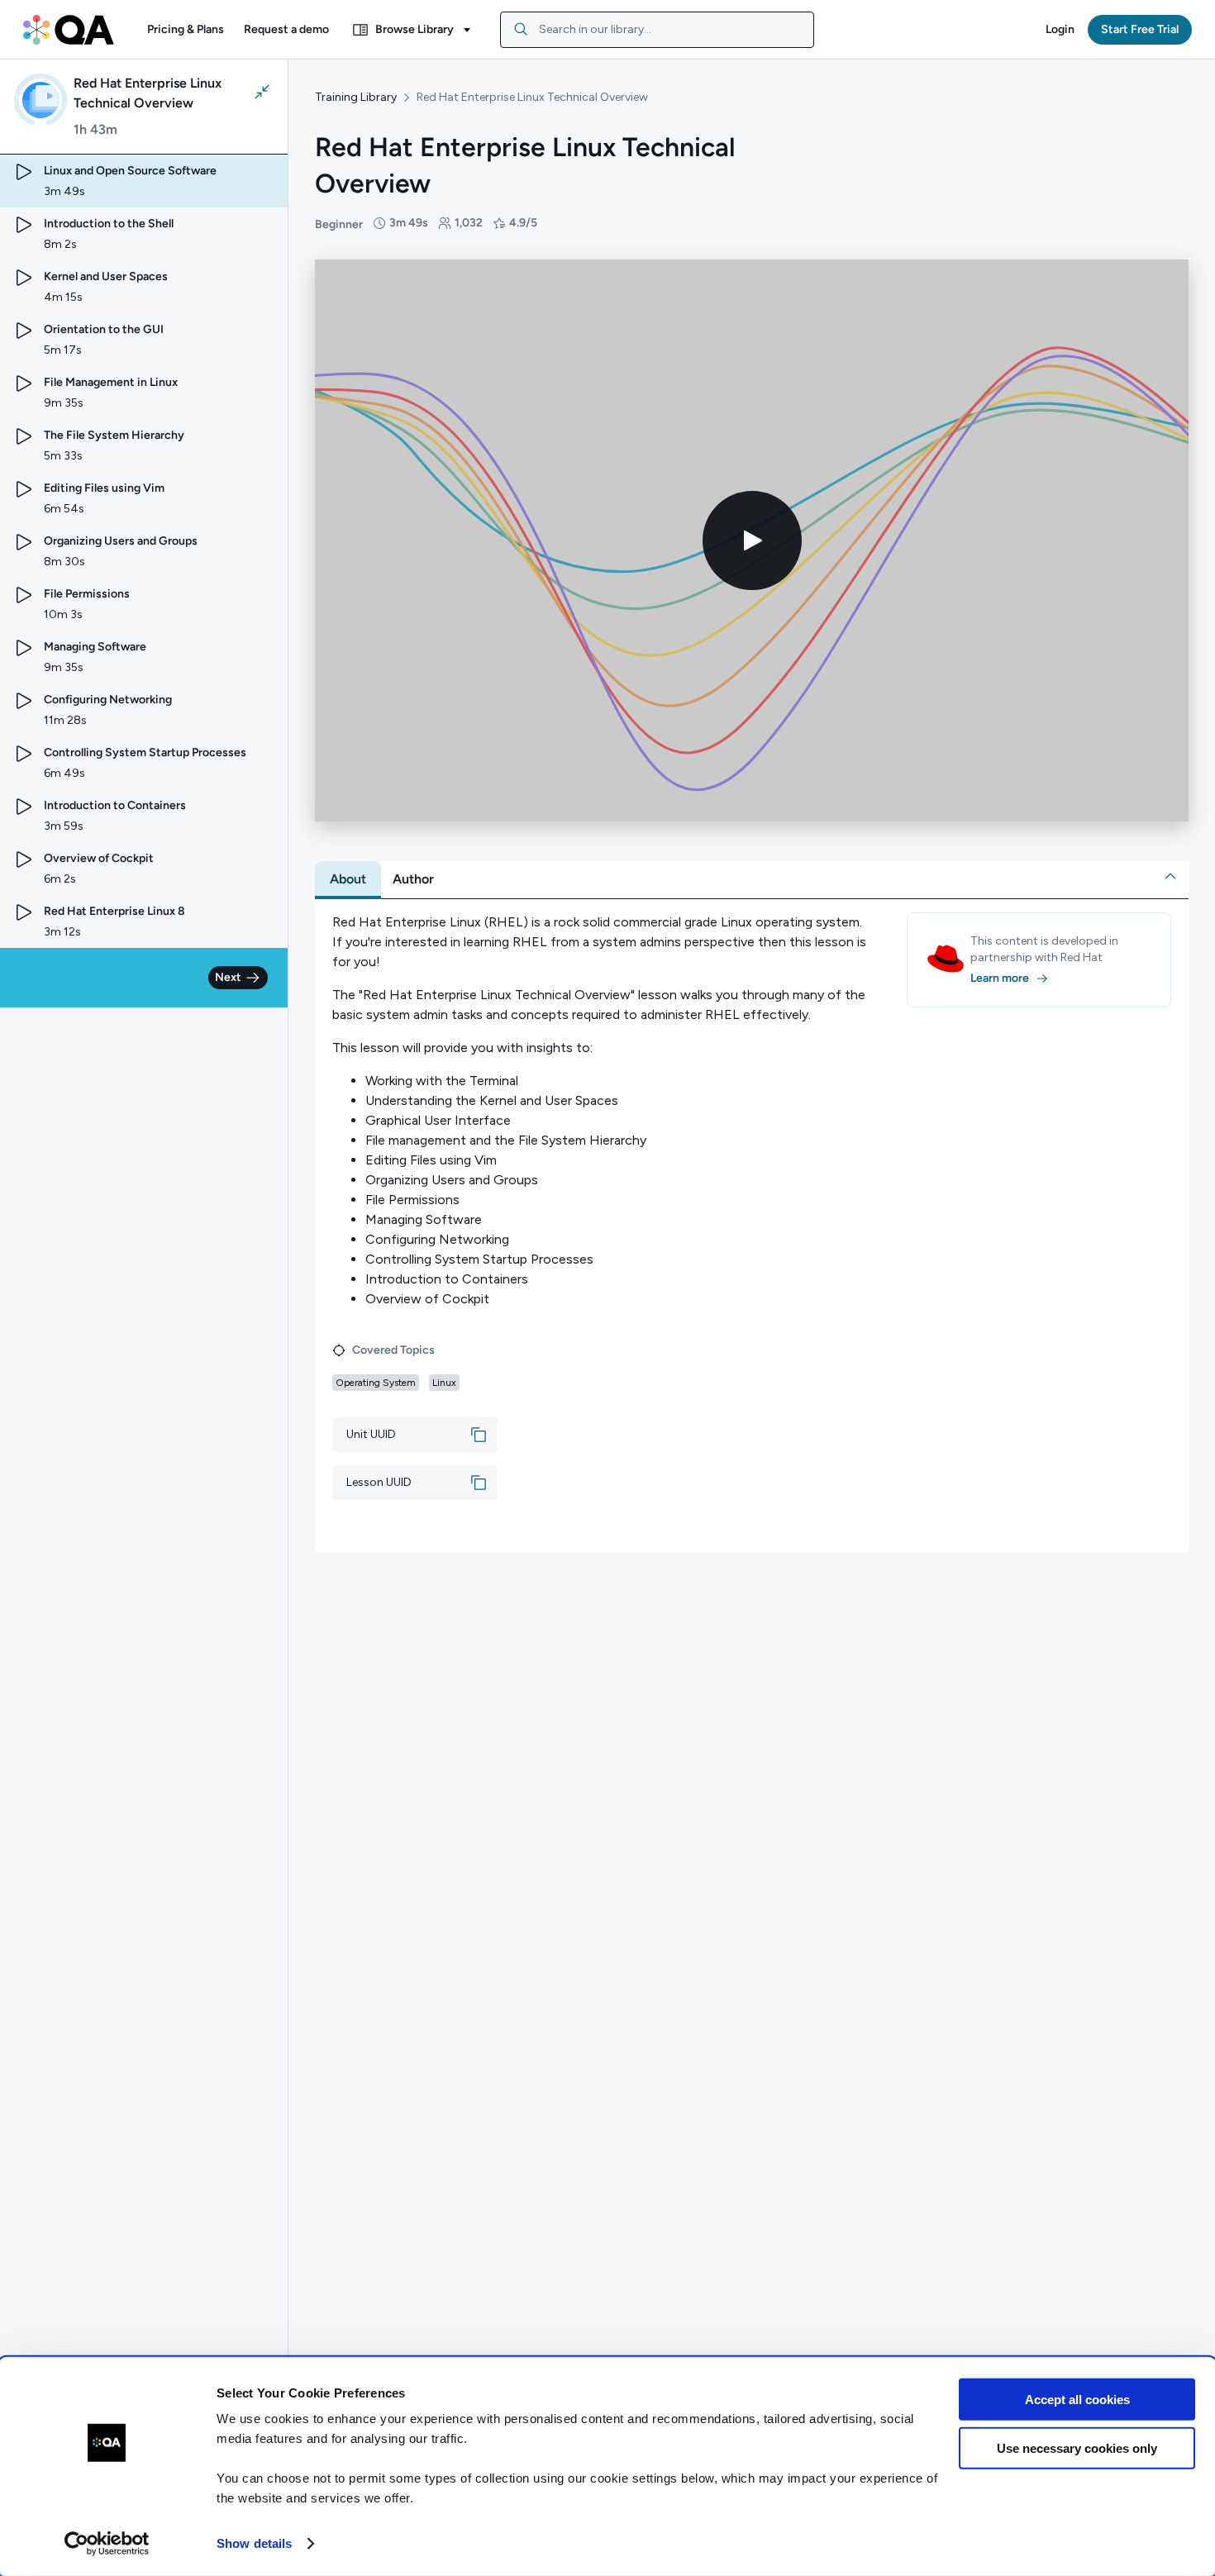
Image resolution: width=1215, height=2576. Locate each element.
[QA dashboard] (69, 30)
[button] (186, 30)
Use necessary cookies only (1077, 2447)
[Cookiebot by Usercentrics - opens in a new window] (107, 2544)
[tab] (348, 879)
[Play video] (752, 540)
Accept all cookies (1077, 2400)
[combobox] (657, 30)
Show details (254, 2543)
